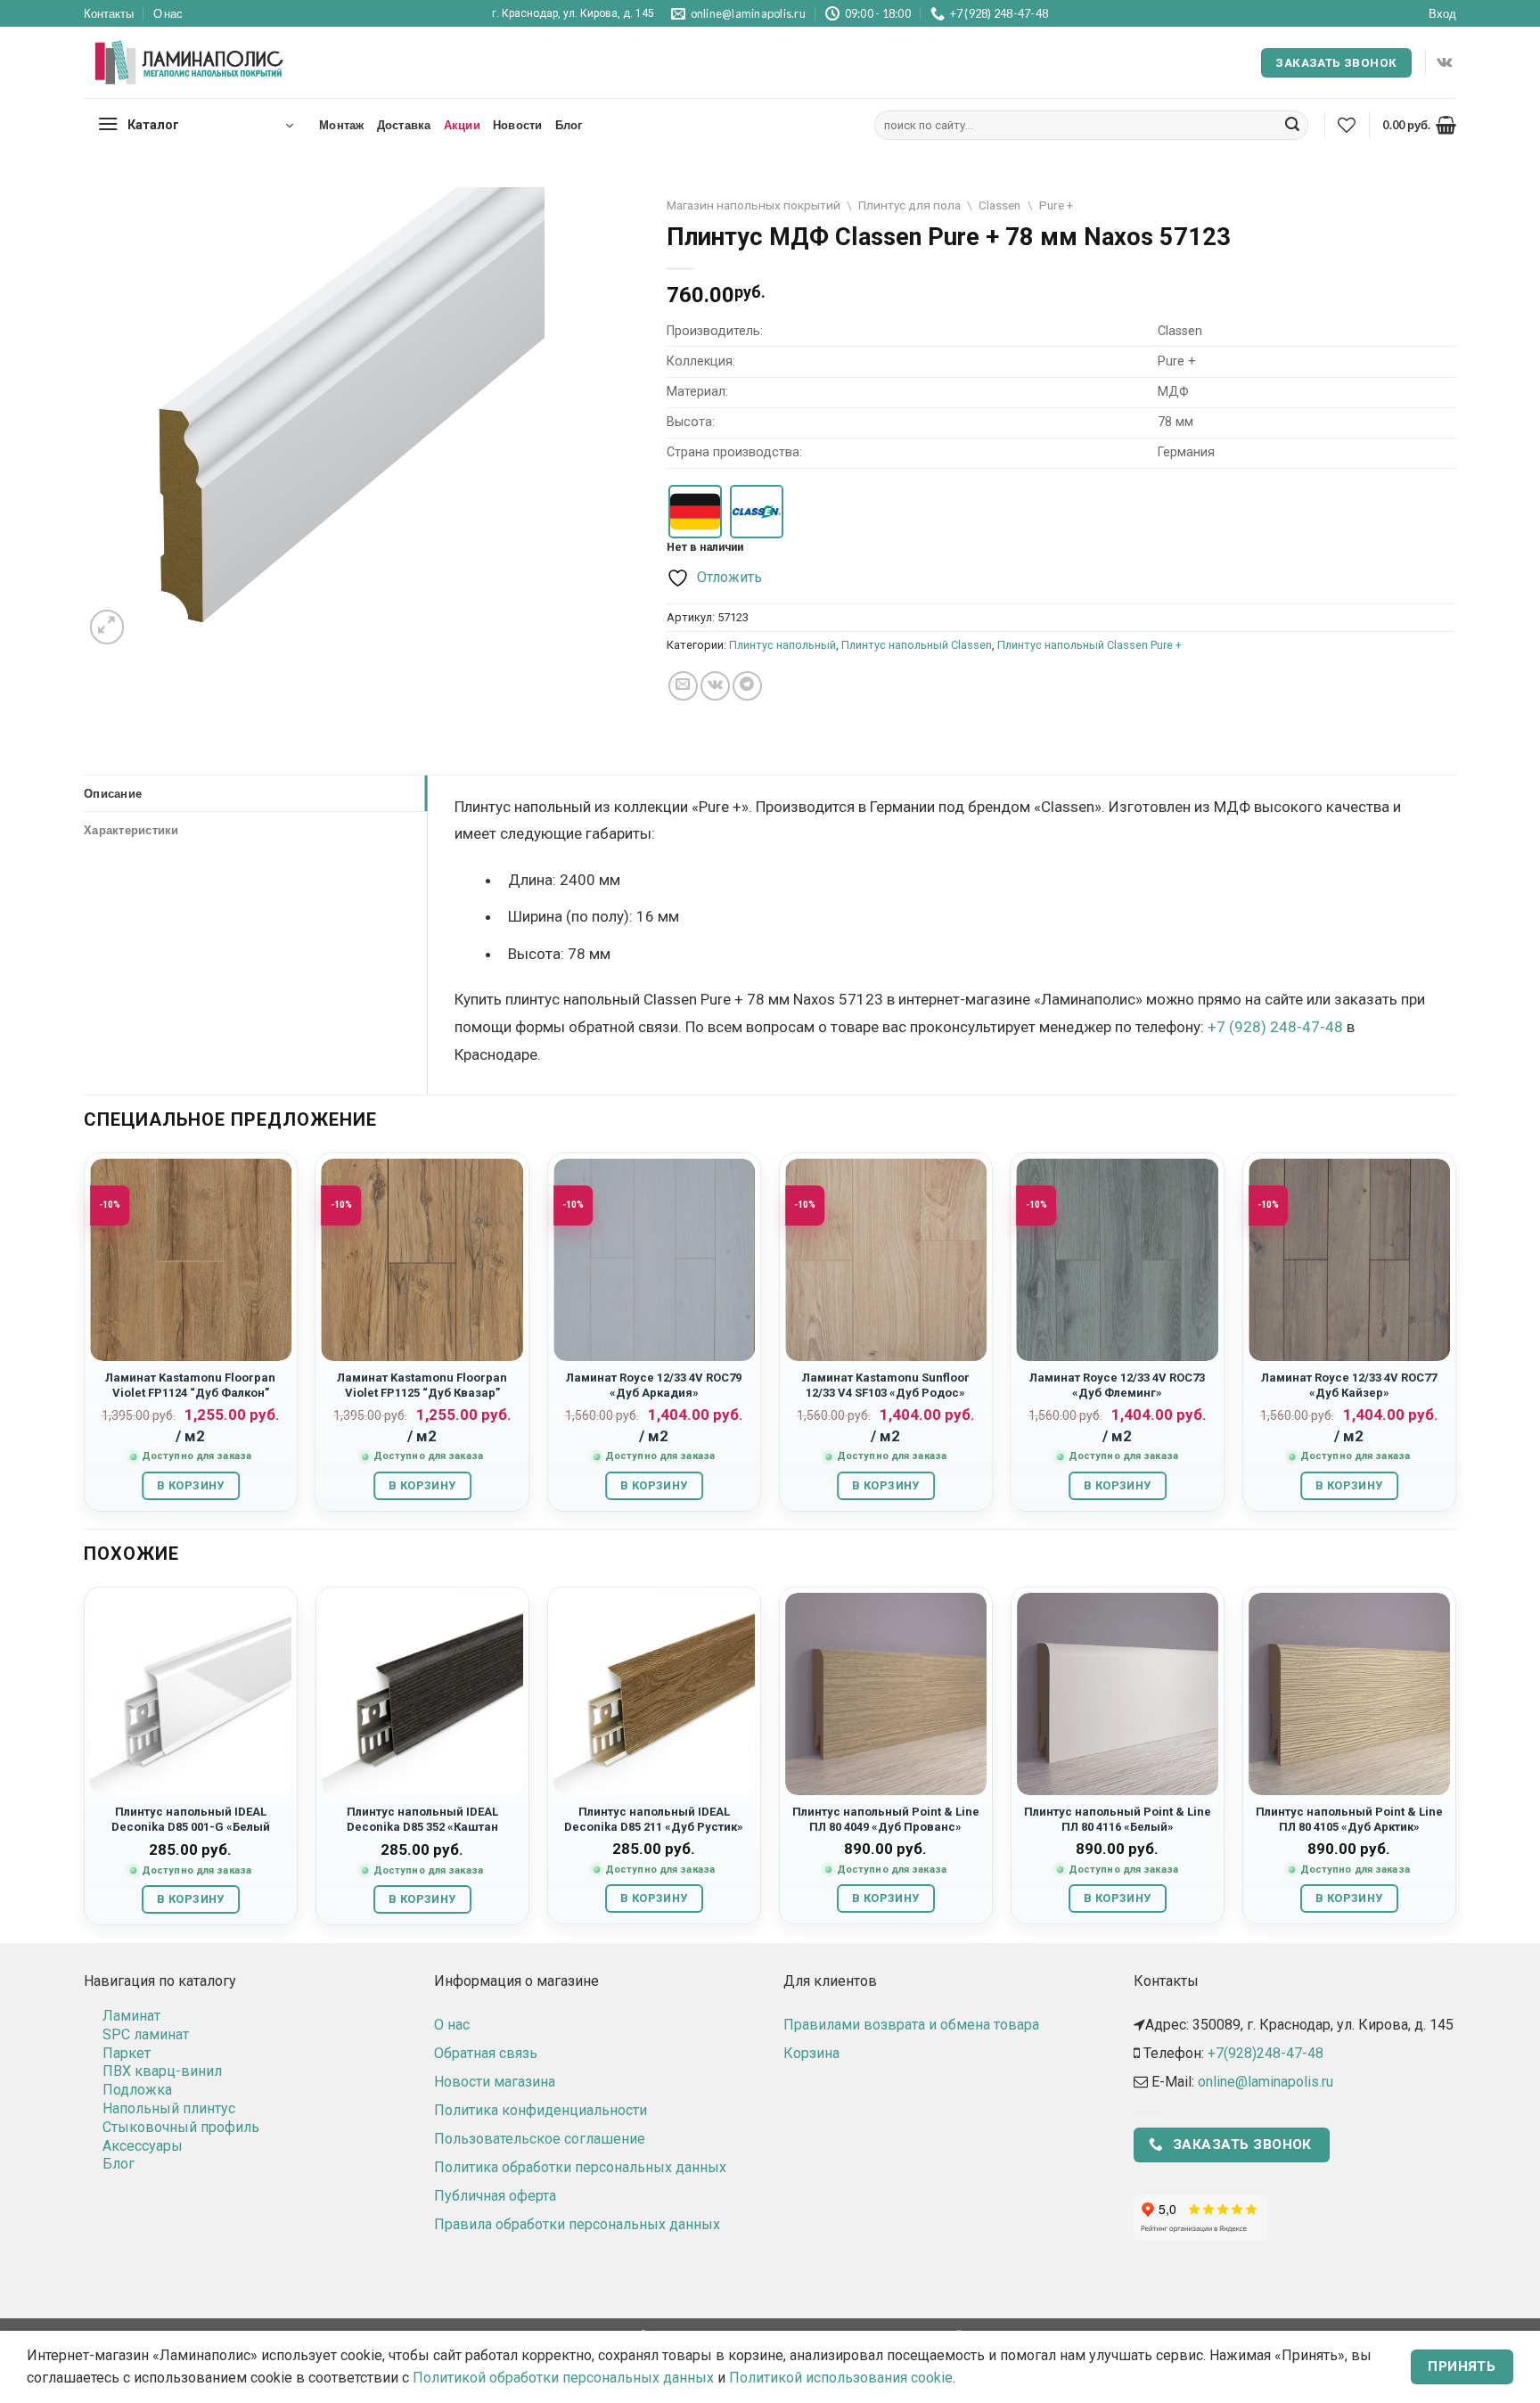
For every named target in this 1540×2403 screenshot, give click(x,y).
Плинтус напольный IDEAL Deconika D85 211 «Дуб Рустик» (654, 1819)
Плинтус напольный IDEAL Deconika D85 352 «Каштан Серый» (422, 1827)
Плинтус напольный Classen (917, 645)
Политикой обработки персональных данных (563, 2378)
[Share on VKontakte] (715, 686)
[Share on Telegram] (747, 686)
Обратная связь (486, 2053)
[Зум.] (107, 627)
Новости (518, 125)
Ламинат (131, 2016)
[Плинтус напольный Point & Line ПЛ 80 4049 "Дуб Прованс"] (886, 1694)
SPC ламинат (146, 2034)
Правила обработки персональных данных (577, 2224)
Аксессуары (143, 2146)
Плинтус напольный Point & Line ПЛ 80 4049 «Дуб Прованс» (886, 1819)
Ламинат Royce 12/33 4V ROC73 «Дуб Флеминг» (1117, 1385)
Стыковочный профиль (181, 2127)
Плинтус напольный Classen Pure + (1089, 645)
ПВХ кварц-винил (162, 2071)
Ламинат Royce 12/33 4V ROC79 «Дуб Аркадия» (654, 1385)
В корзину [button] (190, 1485)
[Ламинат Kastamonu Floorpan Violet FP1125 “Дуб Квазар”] (422, 1259)
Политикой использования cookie (841, 2378)
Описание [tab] (113, 793)
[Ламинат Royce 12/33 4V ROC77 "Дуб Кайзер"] (1349, 1259)
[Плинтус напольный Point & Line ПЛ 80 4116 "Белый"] (1118, 1694)
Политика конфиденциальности (541, 2110)
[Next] (1455, 1339)
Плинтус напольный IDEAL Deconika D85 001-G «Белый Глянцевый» (191, 1827)
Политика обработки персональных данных (580, 2167)
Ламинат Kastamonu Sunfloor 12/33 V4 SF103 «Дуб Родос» (886, 1385)
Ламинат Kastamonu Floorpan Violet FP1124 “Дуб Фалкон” (190, 1385)
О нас (168, 13)
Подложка (137, 2090)
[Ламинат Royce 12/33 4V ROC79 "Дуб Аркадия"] (654, 1259)
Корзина (811, 2053)
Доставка (404, 125)
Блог (569, 125)
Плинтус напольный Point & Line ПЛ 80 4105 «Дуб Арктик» (1349, 1819)
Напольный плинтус (169, 2108)
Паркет (127, 2053)
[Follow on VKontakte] (1444, 62)
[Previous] (85, 1339)
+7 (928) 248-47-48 (1275, 1027)
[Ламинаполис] (190, 63)
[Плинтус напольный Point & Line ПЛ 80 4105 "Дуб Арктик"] (1349, 1694)
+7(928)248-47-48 (1266, 2053)
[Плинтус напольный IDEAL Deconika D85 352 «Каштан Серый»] (422, 1694)
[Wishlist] (1347, 125)
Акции (462, 125)
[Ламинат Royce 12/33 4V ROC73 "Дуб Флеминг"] (1118, 1259)
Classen (999, 205)
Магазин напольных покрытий (754, 205)
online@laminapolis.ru (1266, 2082)
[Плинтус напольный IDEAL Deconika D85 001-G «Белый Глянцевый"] (191, 1694)
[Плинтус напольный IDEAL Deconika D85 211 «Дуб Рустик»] (654, 1694)
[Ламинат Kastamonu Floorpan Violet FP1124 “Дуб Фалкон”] (191, 1259)
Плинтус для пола (909, 205)
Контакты (109, 13)
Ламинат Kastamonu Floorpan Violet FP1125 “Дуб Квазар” (422, 1385)
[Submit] (1292, 126)
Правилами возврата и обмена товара (911, 2025)
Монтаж (342, 125)
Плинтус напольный (782, 645)
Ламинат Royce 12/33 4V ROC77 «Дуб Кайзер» (1349, 1385)
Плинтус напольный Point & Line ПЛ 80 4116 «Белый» (1118, 1819)
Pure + (1056, 205)
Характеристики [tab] (131, 830)
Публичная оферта (495, 2196)
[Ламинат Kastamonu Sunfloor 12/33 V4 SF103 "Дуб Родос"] (886, 1259)
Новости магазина (495, 2082)
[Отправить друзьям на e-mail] (683, 686)
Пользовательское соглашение (540, 2139)
